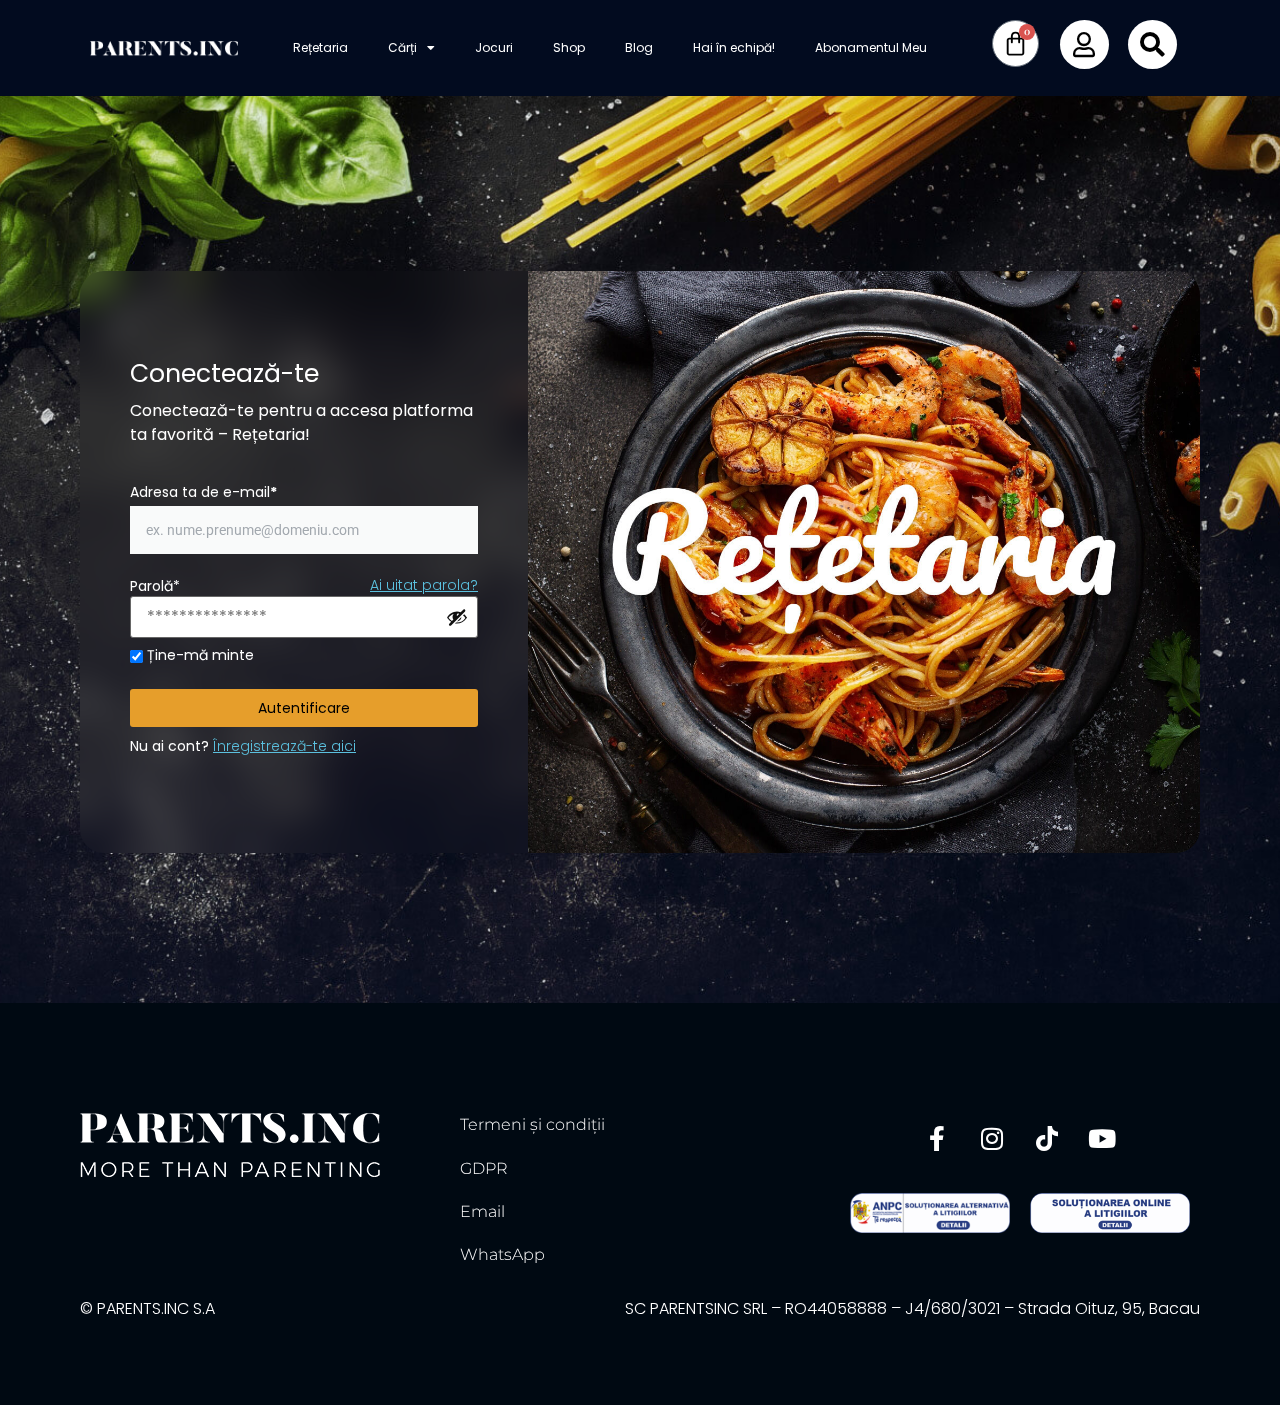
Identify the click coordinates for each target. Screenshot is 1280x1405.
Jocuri (494, 47)
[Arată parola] (457, 617)
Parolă (155, 586)
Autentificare (304, 708)
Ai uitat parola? (424, 585)
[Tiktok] (1047, 1138)
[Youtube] (1102, 1138)
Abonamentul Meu (871, 47)
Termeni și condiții (532, 1124)
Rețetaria (320, 47)
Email (482, 1211)
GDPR (484, 1168)
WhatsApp (502, 1254)
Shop (569, 47)
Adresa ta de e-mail (203, 492)
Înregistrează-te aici (284, 746)
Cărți (402, 47)
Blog (639, 47)
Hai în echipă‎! (734, 47)
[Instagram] (992, 1138)
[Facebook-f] (937, 1138)
